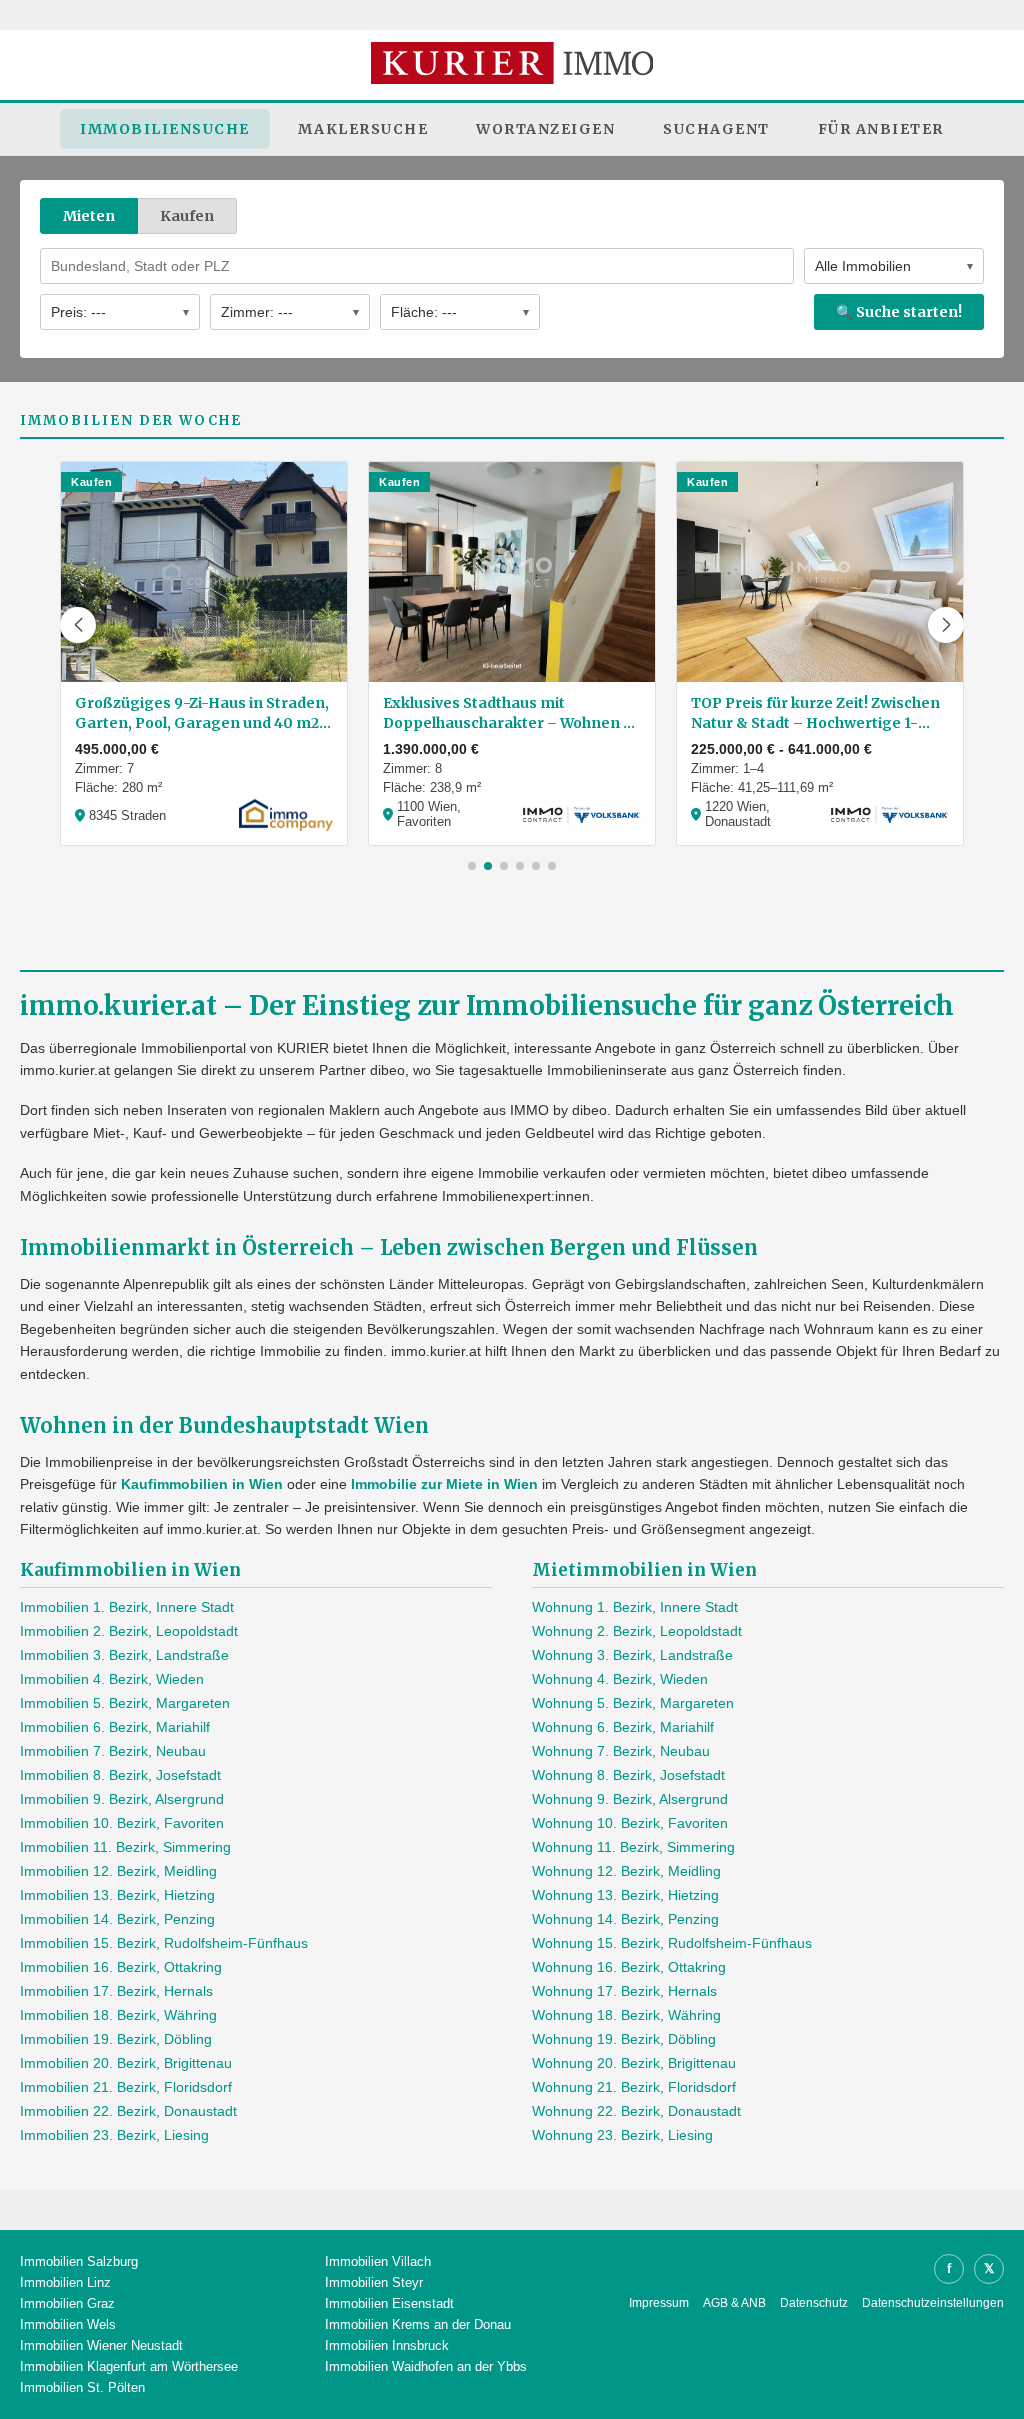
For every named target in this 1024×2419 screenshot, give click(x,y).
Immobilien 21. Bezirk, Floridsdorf (126, 2087)
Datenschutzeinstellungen (933, 2303)
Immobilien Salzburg (79, 2261)
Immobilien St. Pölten (82, 2387)
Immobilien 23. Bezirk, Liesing (114, 2135)
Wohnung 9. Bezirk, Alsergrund (630, 1799)
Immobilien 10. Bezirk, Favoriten (122, 1823)
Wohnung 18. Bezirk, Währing (626, 2015)
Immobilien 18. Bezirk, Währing (118, 2015)
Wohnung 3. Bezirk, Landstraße (632, 1655)
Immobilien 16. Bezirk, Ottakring (121, 1967)
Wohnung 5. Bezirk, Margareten (633, 1703)
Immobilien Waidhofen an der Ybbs (426, 2366)
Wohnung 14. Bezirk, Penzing (625, 1919)
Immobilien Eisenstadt (389, 2303)
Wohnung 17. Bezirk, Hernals (624, 1991)
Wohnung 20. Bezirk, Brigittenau (634, 2063)
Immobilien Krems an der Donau (418, 2324)
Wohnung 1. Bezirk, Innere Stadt (635, 1607)
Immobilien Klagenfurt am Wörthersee (129, 2366)
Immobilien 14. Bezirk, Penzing (117, 1919)
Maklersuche (363, 129)
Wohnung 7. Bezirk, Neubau (621, 1751)
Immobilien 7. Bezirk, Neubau (113, 1751)
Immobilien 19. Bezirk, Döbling (116, 2039)
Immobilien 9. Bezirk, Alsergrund (122, 1799)
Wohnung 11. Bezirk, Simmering (633, 1847)
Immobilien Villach (378, 2261)
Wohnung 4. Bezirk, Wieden (620, 1679)
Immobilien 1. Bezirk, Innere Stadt (127, 1607)
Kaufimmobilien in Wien (202, 1484)
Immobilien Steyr (374, 2282)
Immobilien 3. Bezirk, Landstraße (124, 1655)
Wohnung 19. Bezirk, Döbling (624, 2039)
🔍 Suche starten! (899, 312)
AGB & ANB (734, 2303)
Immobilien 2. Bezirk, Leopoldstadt (129, 1631)
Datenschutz (814, 2303)
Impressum (659, 2303)
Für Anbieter (881, 129)
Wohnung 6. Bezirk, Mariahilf (623, 1727)
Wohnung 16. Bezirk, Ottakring (629, 1967)
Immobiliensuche (165, 129)
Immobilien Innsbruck (387, 2345)
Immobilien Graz (67, 2303)
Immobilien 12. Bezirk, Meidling (118, 1871)
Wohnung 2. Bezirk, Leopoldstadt (637, 1631)
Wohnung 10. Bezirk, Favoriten (630, 1823)
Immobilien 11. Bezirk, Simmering (125, 1847)
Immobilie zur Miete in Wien (444, 1484)
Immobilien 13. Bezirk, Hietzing (117, 1895)
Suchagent (716, 129)
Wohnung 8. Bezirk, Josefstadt (628, 1775)
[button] (78, 625)
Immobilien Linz (65, 2282)
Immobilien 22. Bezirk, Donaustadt (128, 2111)
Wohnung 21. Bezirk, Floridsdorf (634, 2087)
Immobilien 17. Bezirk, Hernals (116, 1991)
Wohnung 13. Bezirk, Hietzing (625, 1895)
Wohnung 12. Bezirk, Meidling (626, 1871)
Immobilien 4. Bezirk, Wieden (112, 1679)
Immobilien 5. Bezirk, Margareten (125, 1703)
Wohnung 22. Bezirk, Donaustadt (636, 2111)
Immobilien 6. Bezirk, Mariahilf (115, 1727)
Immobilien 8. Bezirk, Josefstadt (120, 1775)
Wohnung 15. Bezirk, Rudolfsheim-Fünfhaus (672, 1943)
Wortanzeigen (545, 129)
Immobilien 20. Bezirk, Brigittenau (126, 2063)
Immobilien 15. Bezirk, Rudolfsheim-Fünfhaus (164, 1943)
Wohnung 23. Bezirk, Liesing (622, 2135)
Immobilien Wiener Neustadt (101, 2345)
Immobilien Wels (68, 2324)
